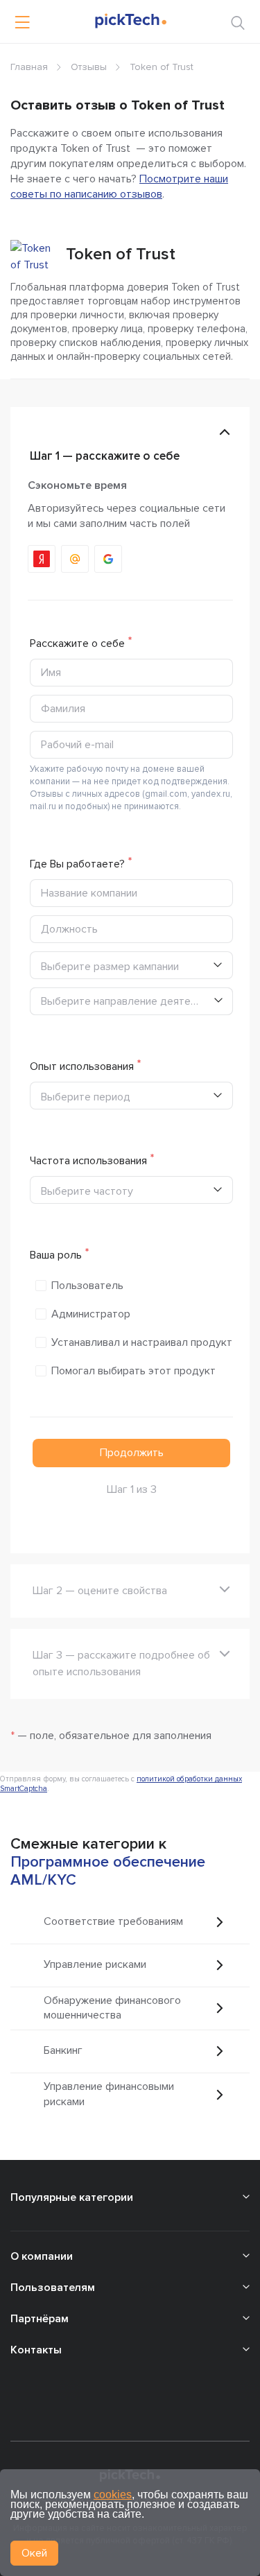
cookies (113, 2495)
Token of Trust (121, 254)
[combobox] (131, 1001)
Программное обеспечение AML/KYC (108, 1871)
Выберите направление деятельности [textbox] (127, 1001)
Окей (34, 2553)
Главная (29, 67)
